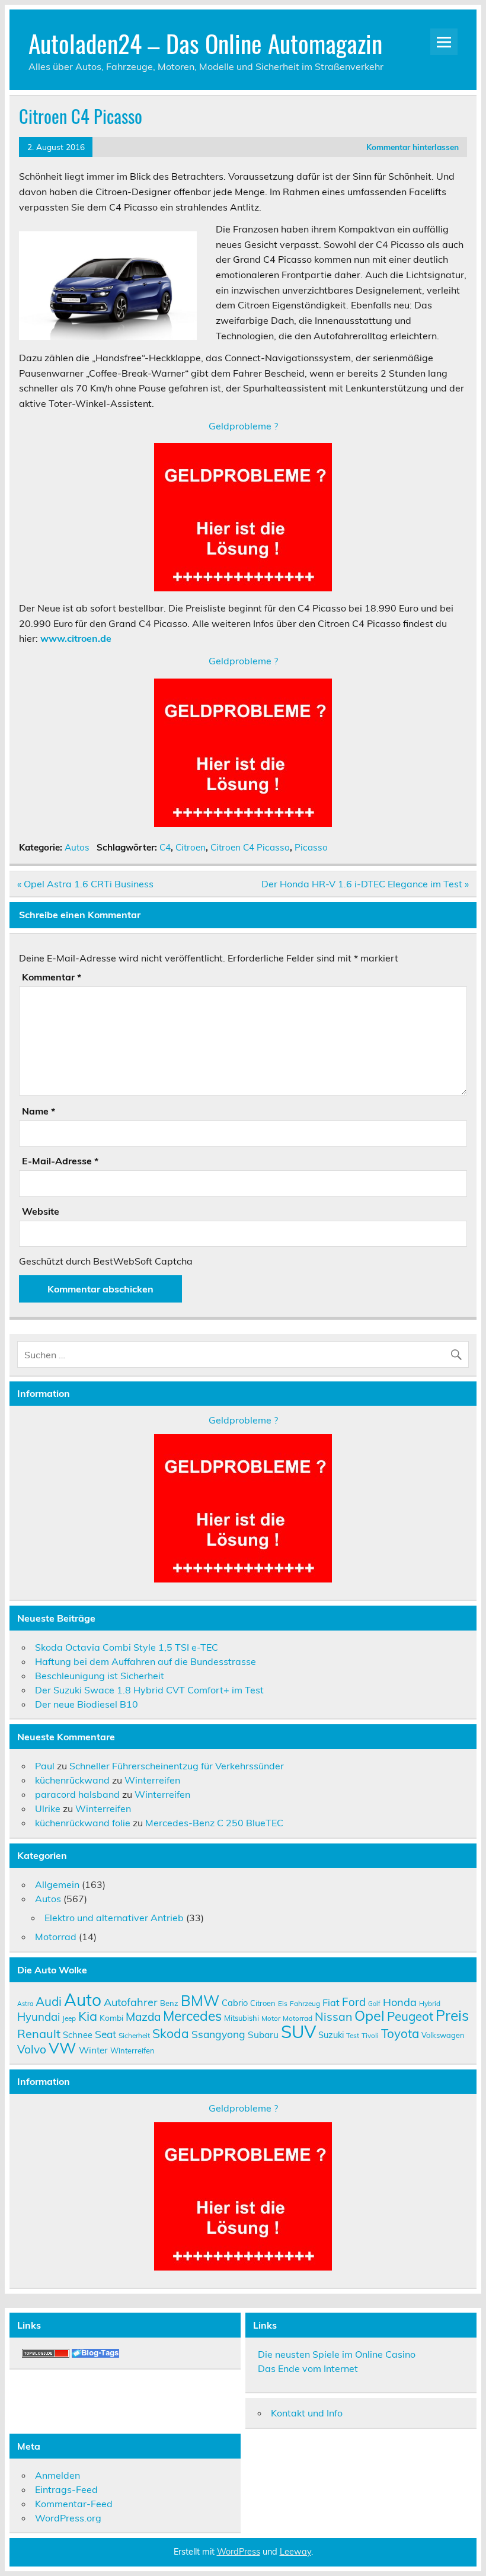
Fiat (331, 2002)
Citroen (191, 847)
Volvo (32, 2049)
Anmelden (57, 2475)
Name (39, 1111)
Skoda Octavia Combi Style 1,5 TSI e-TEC (127, 1647)
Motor (271, 2018)
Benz (169, 2003)
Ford (354, 2002)
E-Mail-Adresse (60, 1161)
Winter (93, 2050)
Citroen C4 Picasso (250, 847)
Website (41, 1211)
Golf (374, 2004)
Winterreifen (152, 1780)
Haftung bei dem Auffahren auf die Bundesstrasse (146, 1661)
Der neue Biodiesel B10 (87, 1704)
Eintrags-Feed (66, 2489)
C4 (165, 847)
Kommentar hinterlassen (413, 147)
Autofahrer (131, 2002)
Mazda (143, 2017)
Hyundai (39, 2017)
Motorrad (56, 1937)
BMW (200, 2000)
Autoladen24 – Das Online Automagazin (205, 43)
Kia (88, 2016)
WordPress (239, 2552)
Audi (49, 2001)
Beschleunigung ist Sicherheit (100, 1676)
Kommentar (52, 977)
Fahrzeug (305, 2003)
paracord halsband (77, 1794)
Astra (25, 2004)
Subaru (263, 2034)
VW (63, 2048)
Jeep (69, 2018)
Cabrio (235, 2003)
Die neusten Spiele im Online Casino (337, 2354)
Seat (105, 2034)
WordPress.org (68, 2518)
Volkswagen (443, 2035)
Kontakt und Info (307, 2413)
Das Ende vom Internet (308, 2368)
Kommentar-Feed (74, 2504)
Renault (39, 2034)
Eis (283, 2003)
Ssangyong (218, 2034)
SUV (298, 2031)
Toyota (400, 2033)
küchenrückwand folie (83, 1823)
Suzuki (331, 2035)
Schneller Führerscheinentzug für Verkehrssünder (177, 1766)
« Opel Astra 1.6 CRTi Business (85, 884)
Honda (400, 2002)
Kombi (111, 2018)
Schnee (78, 2035)
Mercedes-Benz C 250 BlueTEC (214, 1823)
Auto (83, 2000)
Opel (370, 2015)
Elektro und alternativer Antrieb (114, 1918)
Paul (45, 1766)
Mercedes (192, 2016)
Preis (452, 2015)
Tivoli (370, 2035)
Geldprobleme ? (243, 426)
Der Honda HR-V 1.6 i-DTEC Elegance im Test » (365, 884)
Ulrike (48, 1808)
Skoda (171, 2033)
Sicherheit (134, 2035)
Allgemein (57, 1884)
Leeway (295, 2552)
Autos (77, 847)
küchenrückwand (72, 1780)
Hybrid (430, 2003)
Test (353, 2035)
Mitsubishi (242, 2018)
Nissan (333, 2016)
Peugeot (410, 2016)
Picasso (311, 847)
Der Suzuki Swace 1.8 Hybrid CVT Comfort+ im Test (149, 1690)
